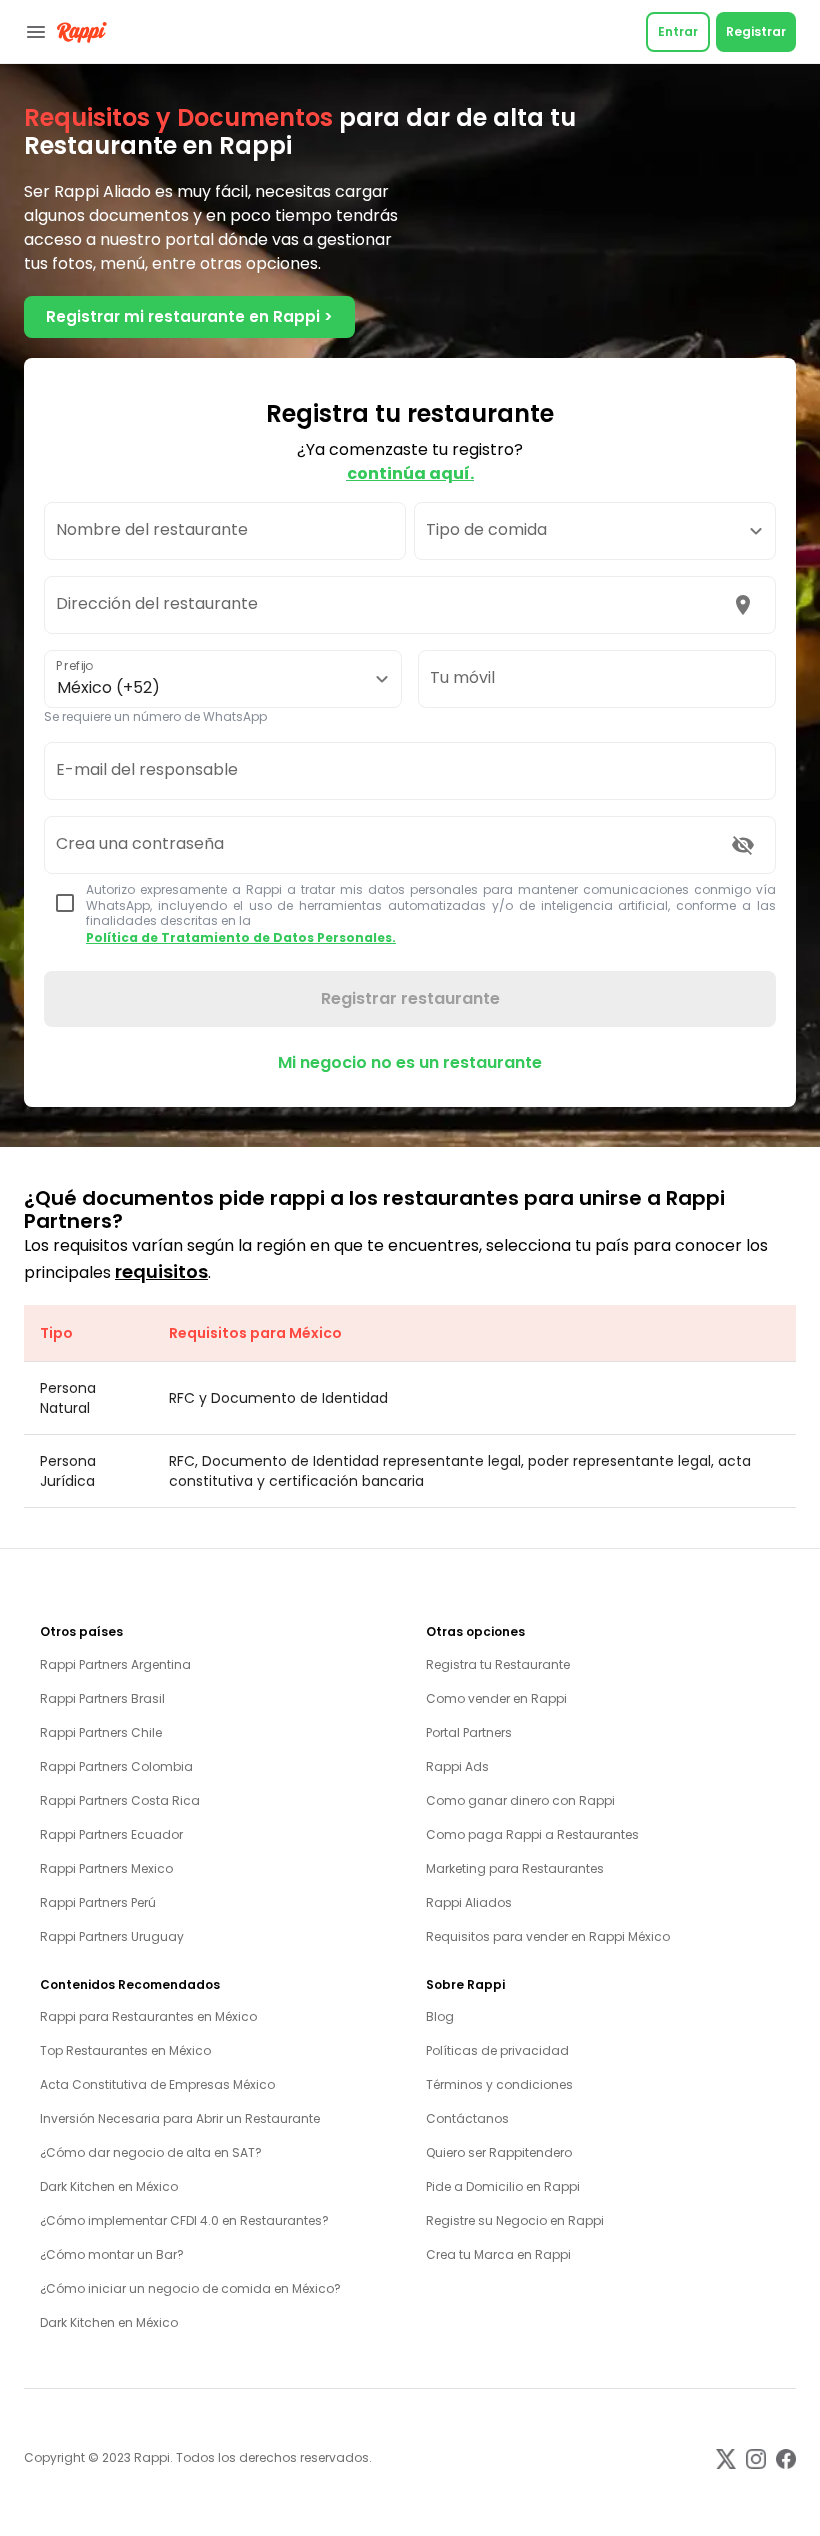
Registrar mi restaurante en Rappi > (189, 316)
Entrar (678, 31)
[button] (595, 531)
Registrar (756, 31)
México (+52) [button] (108, 687)
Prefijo (74, 665)
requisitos (161, 1271)
